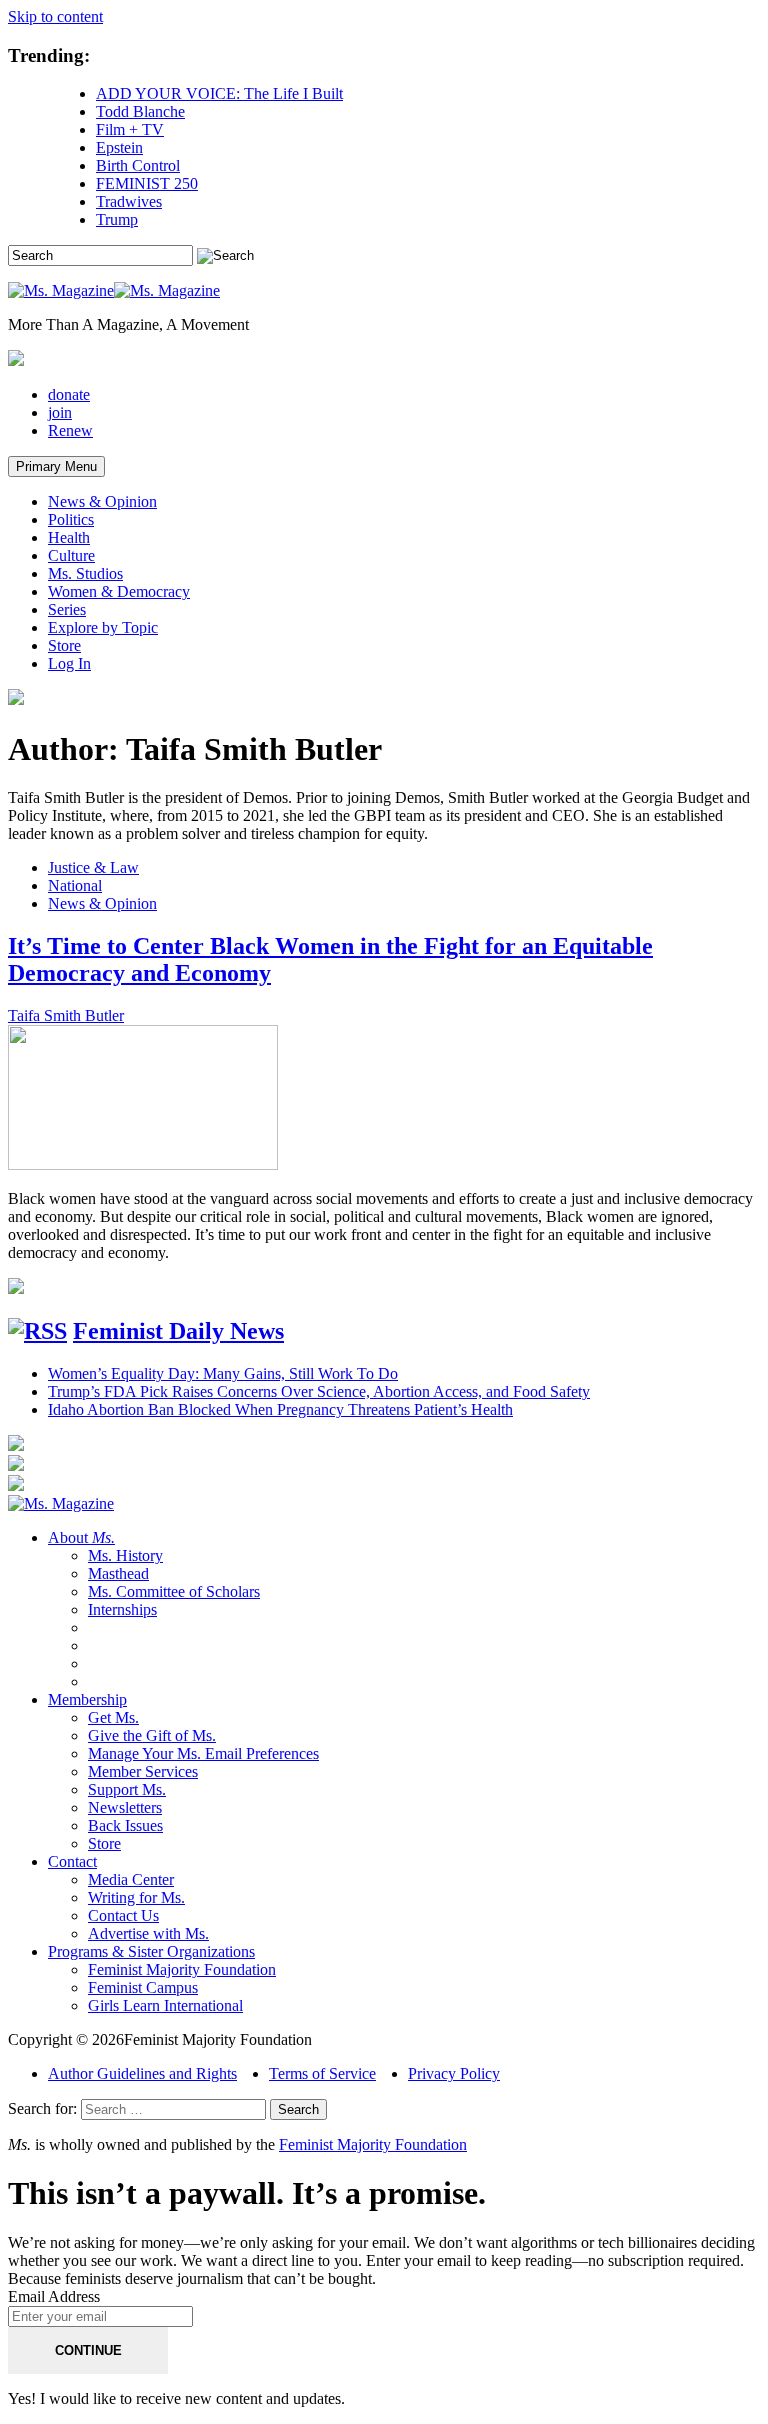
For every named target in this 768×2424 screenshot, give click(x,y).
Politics (71, 519)
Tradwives (129, 201)
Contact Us (123, 1915)
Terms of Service (322, 2073)
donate (69, 394)
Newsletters (125, 1807)
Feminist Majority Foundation (182, 1969)
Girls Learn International (165, 2005)
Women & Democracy (119, 591)
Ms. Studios (85, 573)
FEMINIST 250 (147, 183)
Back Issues (125, 1825)
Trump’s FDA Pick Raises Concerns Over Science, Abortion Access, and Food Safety (319, 1391)
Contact (72, 1861)
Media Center (131, 1879)
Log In (69, 663)
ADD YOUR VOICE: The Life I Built (219, 93)
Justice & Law (93, 867)
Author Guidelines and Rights (142, 2073)
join (60, 412)
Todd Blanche (140, 111)
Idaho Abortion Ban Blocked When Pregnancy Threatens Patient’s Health (280, 1409)
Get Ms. (113, 1717)
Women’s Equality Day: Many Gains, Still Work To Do (223, 1373)
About (81, 1537)
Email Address (54, 2296)
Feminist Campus (143, 1987)
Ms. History (125, 1555)
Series (67, 609)
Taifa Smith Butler (66, 1015)
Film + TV (130, 129)
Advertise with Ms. (148, 1933)
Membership (87, 1699)
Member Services (143, 1771)
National (75, 885)
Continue (88, 2350)
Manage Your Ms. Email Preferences (203, 1753)
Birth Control (138, 165)
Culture (71, 555)
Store (64, 645)
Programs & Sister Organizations (151, 1951)
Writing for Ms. (136, 1897)
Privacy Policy (454, 2073)
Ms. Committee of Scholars (174, 1591)
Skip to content (55, 16)
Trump (117, 219)
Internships (122, 1609)
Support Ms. (127, 1789)
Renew (70, 430)
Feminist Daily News (178, 1331)
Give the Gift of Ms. (152, 1735)
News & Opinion (102, 501)
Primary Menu (56, 466)
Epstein (119, 147)
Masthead (118, 1573)
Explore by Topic (103, 627)
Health (69, 537)
